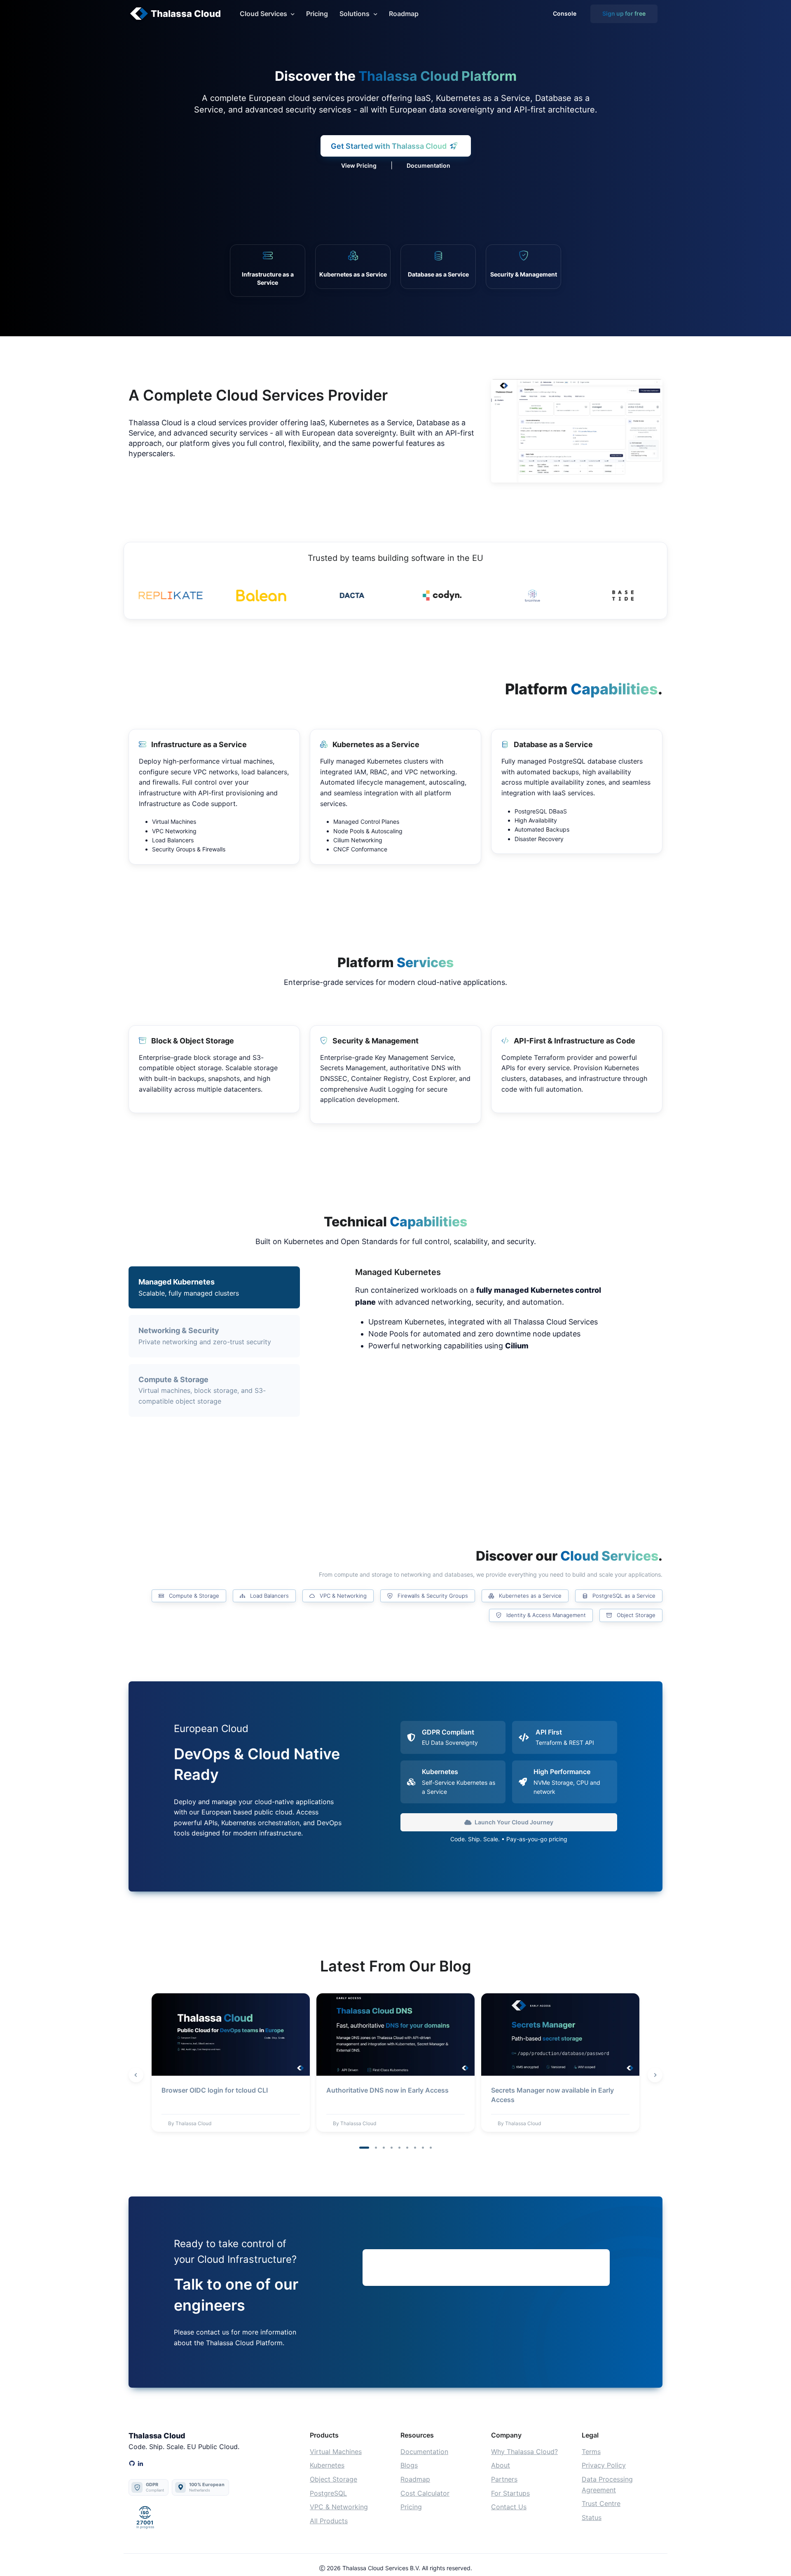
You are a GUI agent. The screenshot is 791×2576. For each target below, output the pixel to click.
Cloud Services (263, 14)
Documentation (428, 165)
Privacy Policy (604, 2465)
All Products (329, 2521)
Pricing (317, 14)
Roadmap (404, 14)
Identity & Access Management (545, 1615)
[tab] (214, 1336)
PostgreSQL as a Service (623, 1596)
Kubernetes (327, 2465)
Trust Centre (601, 2503)
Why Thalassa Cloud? (524, 2452)
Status (592, 2517)
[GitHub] (132, 2464)
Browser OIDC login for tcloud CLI (215, 2090)
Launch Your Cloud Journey (514, 1822)
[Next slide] (655, 2075)
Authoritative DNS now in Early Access (387, 2090)
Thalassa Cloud (186, 14)
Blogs (409, 2465)
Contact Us (509, 2507)
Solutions (355, 14)
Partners (504, 2479)
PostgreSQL (328, 2493)
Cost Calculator (425, 2493)
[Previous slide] (136, 2075)
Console (565, 13)
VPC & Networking (342, 1596)
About (501, 2465)
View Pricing (359, 165)
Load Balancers (269, 1596)
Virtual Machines (336, 2452)
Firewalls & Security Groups (432, 1596)
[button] (364, 2148)
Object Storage (635, 1615)
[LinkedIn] (140, 2464)
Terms (591, 2452)
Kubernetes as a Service (529, 1596)
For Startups (510, 2493)
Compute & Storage (193, 1596)
